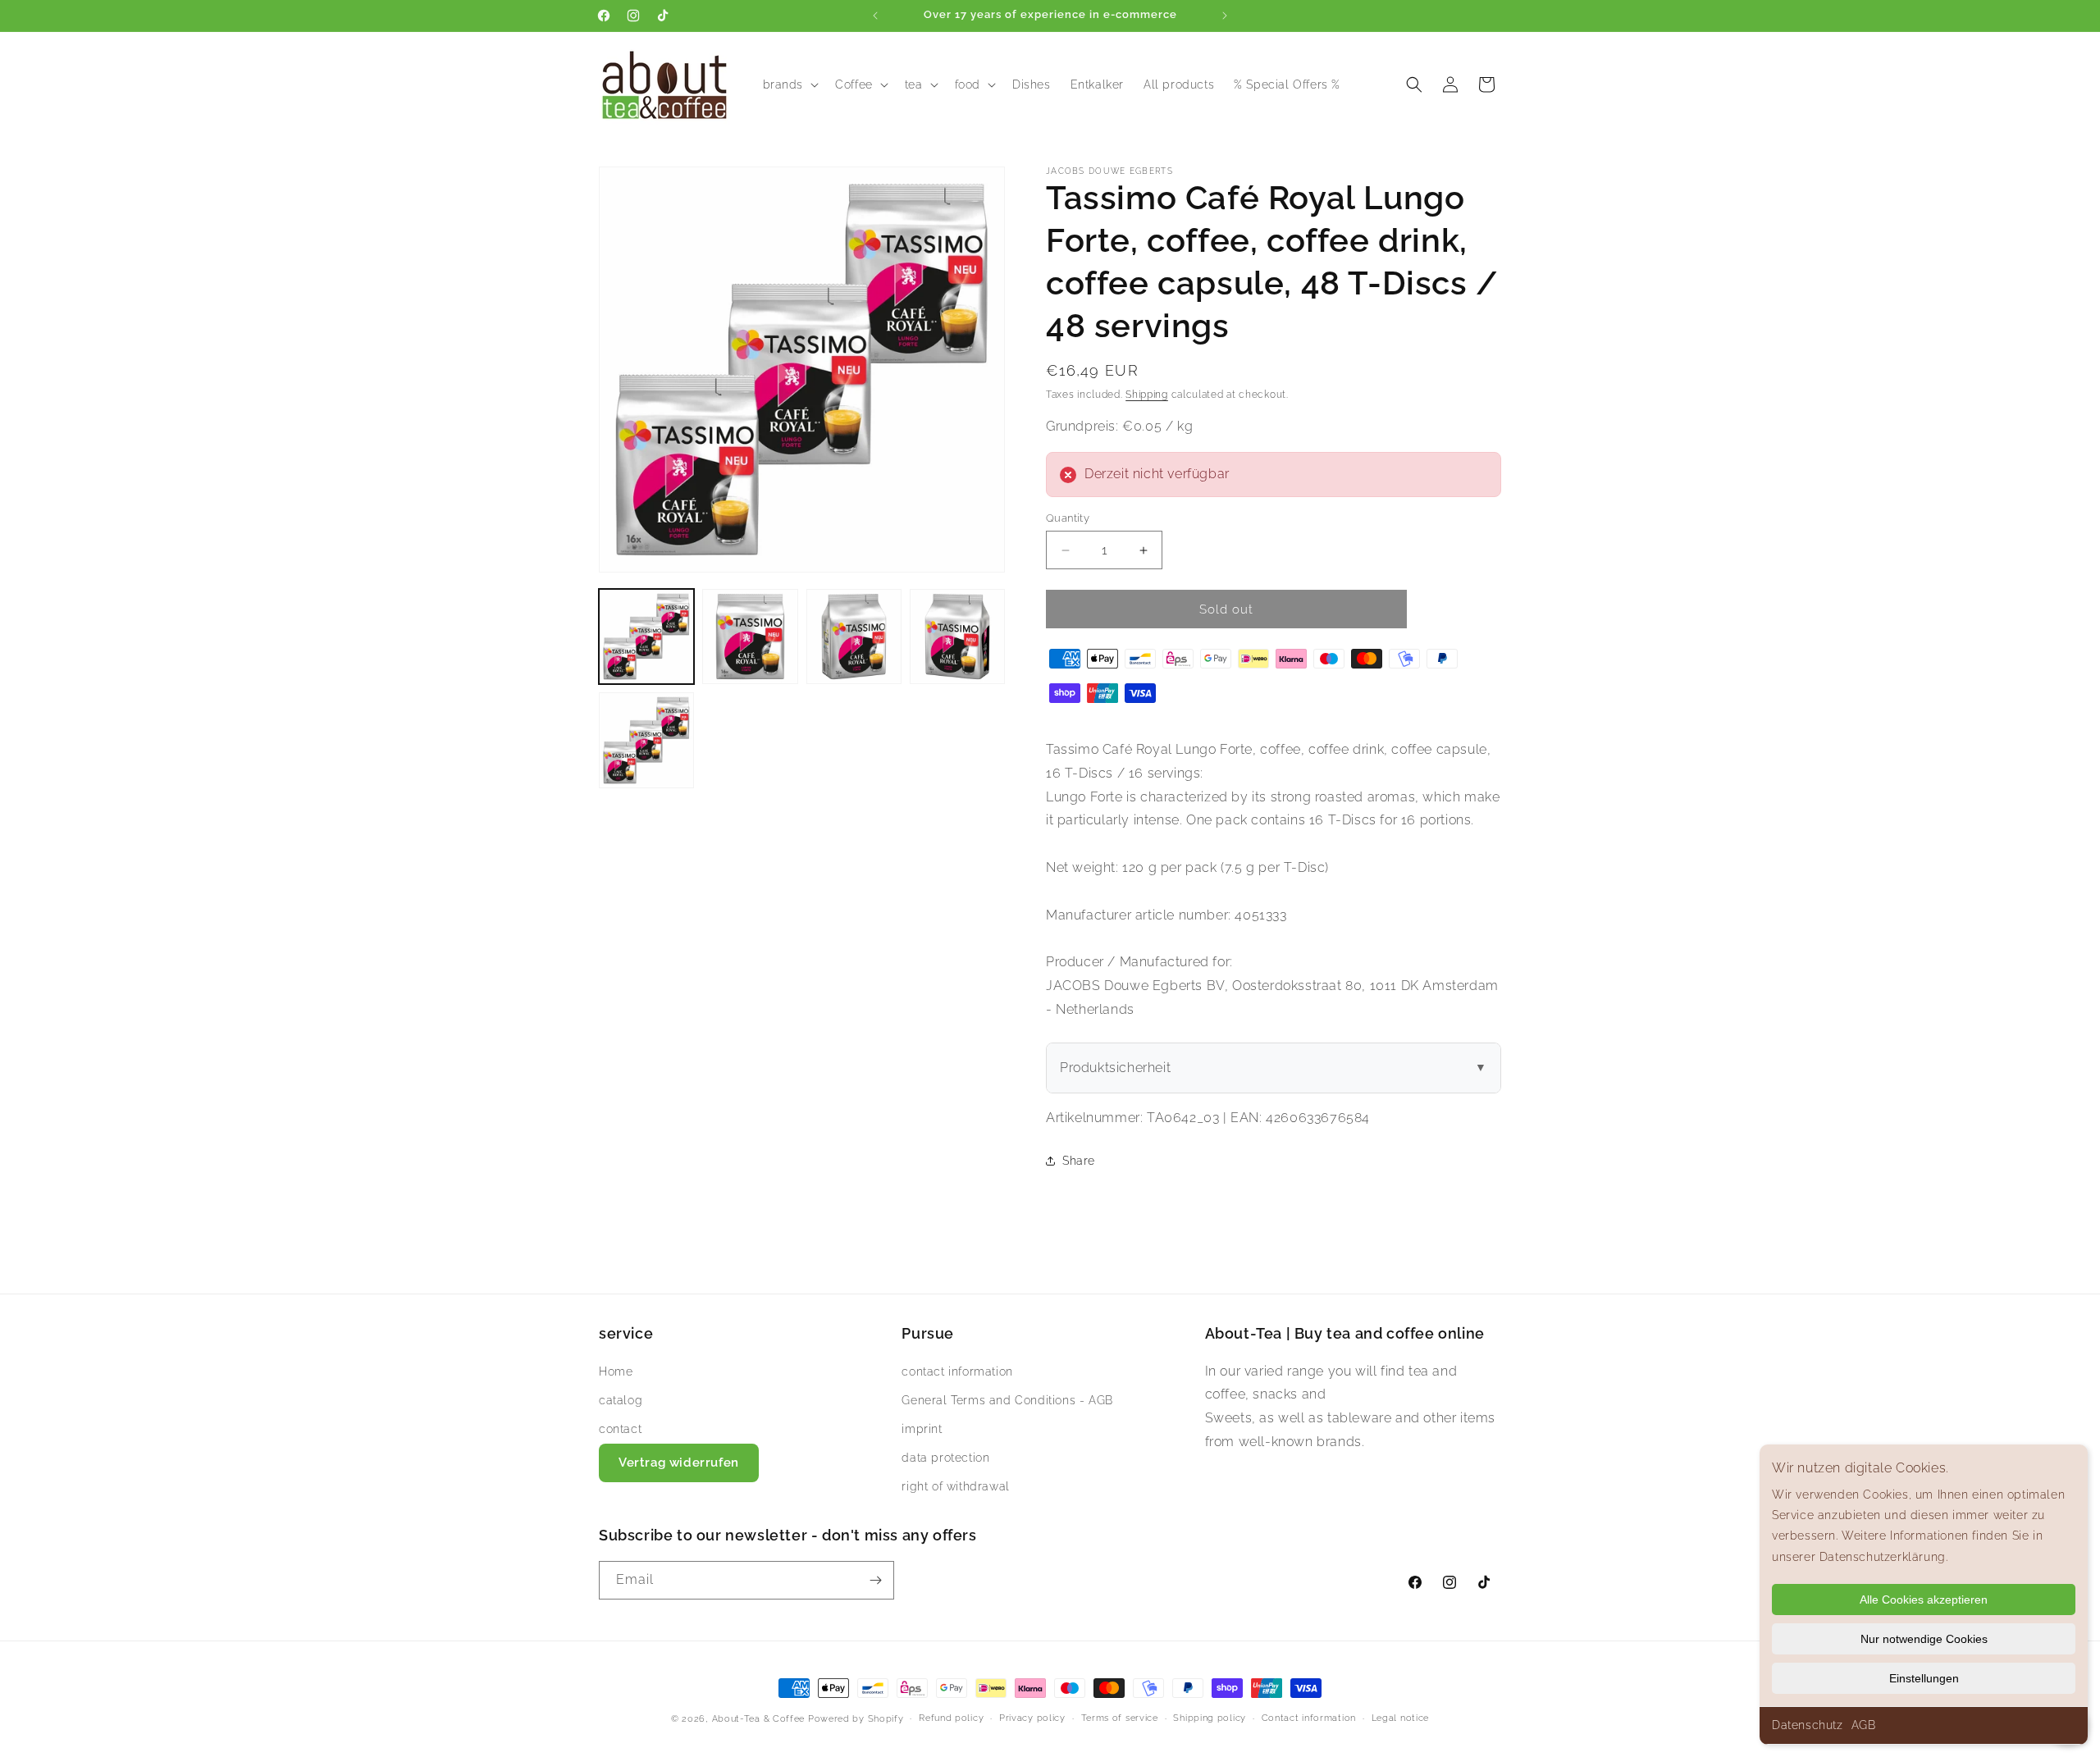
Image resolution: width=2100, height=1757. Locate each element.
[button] (790, 84)
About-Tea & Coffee (759, 1719)
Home (616, 1371)
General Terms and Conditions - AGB (1007, 1399)
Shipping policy (1210, 1718)
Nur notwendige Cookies (1924, 1639)
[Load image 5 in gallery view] (646, 740)
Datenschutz (1808, 1725)
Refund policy (951, 1718)
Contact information (1309, 1718)
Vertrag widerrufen (679, 1463)
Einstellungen (1924, 1678)
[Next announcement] (1225, 16)
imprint (922, 1428)
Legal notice (1400, 1718)
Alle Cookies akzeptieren (1924, 1600)
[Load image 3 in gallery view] (854, 637)
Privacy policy (1032, 1718)
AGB (1864, 1725)
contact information (957, 1371)
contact (620, 1428)
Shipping (1147, 395)
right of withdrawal (955, 1486)
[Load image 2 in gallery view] (750, 637)
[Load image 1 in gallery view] (646, 637)
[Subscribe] (875, 1580)
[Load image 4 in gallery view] (957, 637)
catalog (621, 1399)
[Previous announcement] (875, 16)
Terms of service (1120, 1718)
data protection (945, 1458)
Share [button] (1079, 1161)
